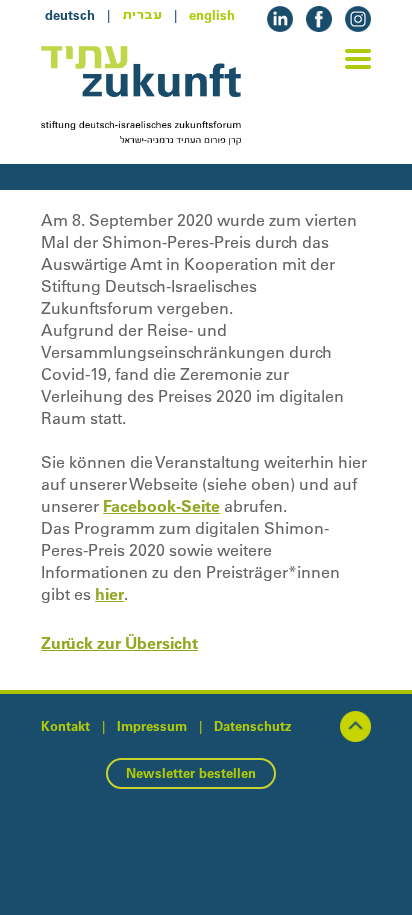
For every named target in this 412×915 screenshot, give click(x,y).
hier (109, 594)
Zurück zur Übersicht (119, 643)
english (212, 15)
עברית (142, 15)
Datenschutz (253, 726)
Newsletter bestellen (191, 773)
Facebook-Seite (161, 506)
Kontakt (65, 726)
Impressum (152, 726)
